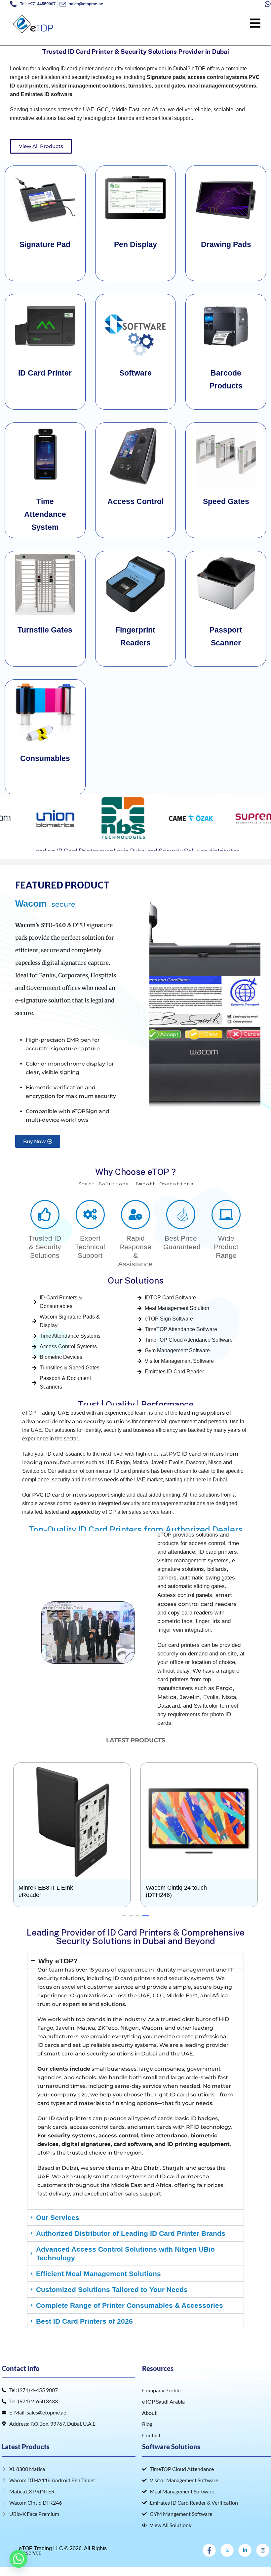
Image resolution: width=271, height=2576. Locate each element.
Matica (167, 1715)
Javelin (190, 1715)
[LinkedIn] (245, 2568)
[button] (7, 818)
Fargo (224, 1706)
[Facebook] (209, 2568)
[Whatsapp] (19, 2559)
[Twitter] (227, 2568)
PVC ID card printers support (71, 1513)
